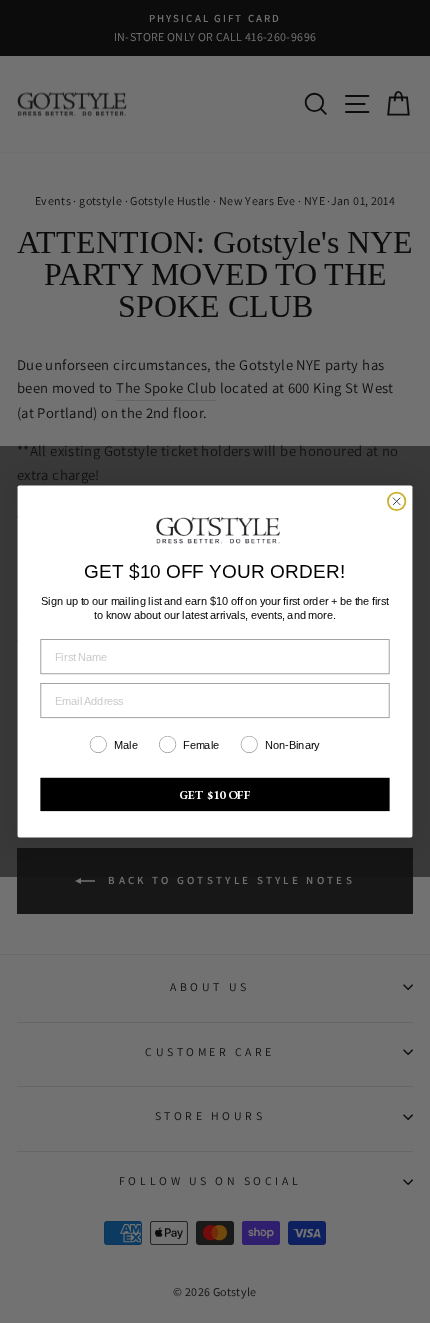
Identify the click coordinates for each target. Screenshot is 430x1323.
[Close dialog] (397, 502)
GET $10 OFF (215, 795)
